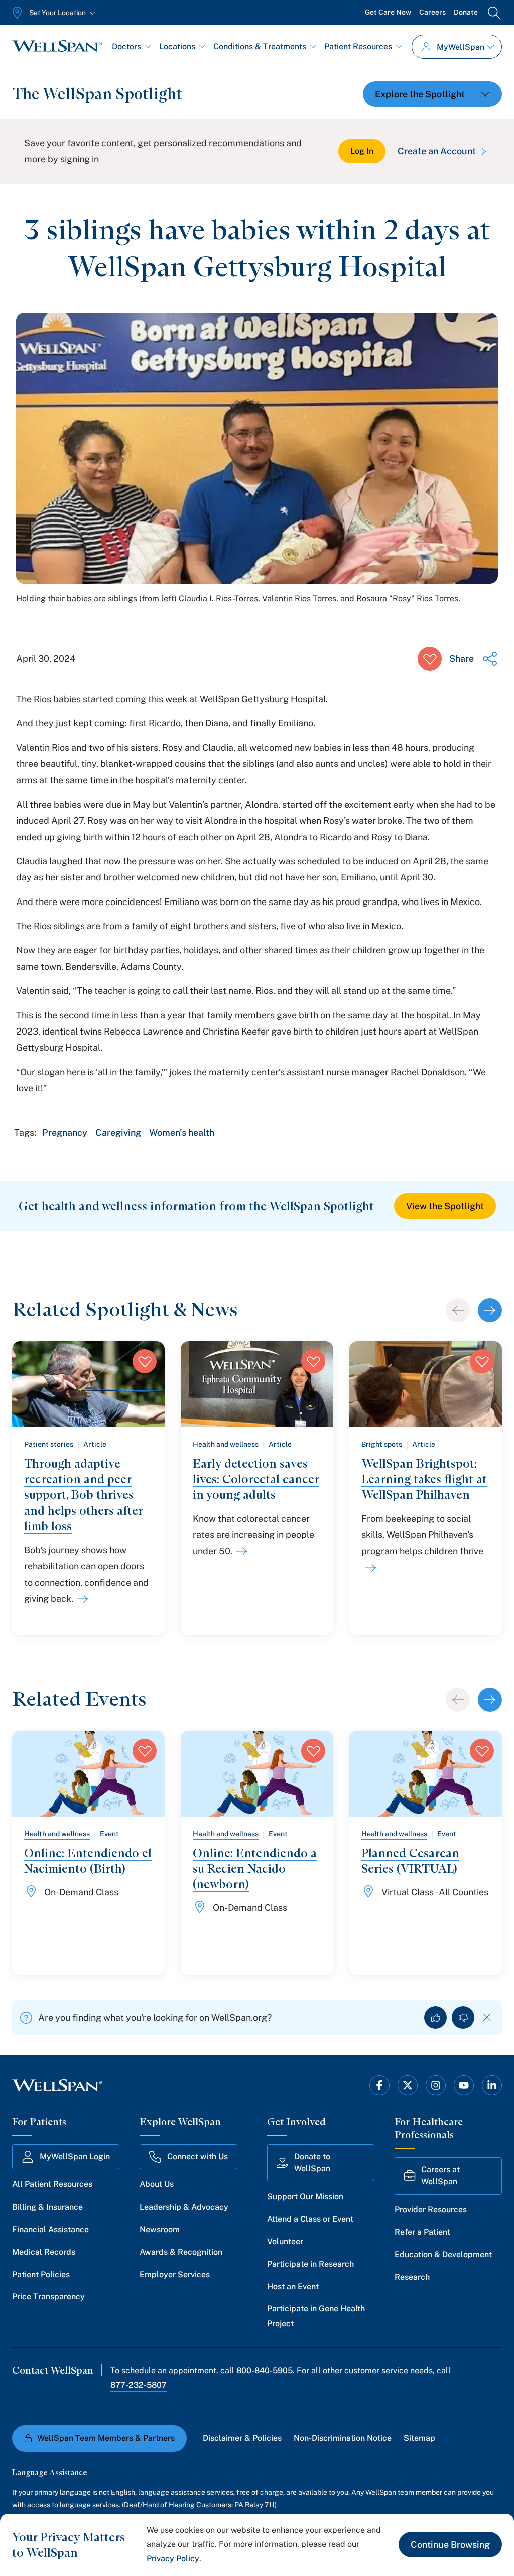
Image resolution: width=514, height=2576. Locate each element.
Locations (177, 46)
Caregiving (118, 1133)
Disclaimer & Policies (242, 2438)
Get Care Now (388, 12)
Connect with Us (198, 2157)
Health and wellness (226, 1444)
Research (412, 2277)
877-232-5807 (139, 2385)
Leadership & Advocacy (184, 2207)
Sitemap (419, 2438)
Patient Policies (41, 2275)
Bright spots (382, 1444)
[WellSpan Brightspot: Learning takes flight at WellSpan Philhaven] (369, 1568)
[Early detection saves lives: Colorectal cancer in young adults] (240, 1551)
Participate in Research (310, 2264)
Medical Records (44, 2252)
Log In (362, 151)
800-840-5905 (265, 2370)
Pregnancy (65, 1133)
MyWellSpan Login (75, 2157)
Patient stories (49, 1444)
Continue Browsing (450, 2545)
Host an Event (293, 2287)
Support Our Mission (305, 2196)
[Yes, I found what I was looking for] (435, 2018)
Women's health (182, 1133)
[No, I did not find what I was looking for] (463, 2018)
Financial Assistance (50, 2229)
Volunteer (285, 2241)
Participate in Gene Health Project (316, 2316)
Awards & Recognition (181, 2252)
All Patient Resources (52, 2184)
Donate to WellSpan (312, 2163)
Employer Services (175, 2275)
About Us (157, 2184)
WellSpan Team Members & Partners (106, 2438)
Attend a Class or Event (310, 2219)
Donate (466, 12)
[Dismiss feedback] (487, 2018)
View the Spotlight (445, 1206)
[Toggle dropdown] (432, 94)
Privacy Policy (173, 2559)
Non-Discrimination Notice (343, 2438)
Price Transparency (48, 2297)
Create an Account (437, 151)
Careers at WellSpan (440, 2176)
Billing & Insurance (47, 2207)
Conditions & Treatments (260, 46)
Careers (432, 12)
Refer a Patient (422, 2232)
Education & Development (443, 2255)
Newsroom (160, 2229)
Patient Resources (358, 46)
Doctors (126, 46)
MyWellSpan (461, 47)
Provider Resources (431, 2209)
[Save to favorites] (430, 659)
